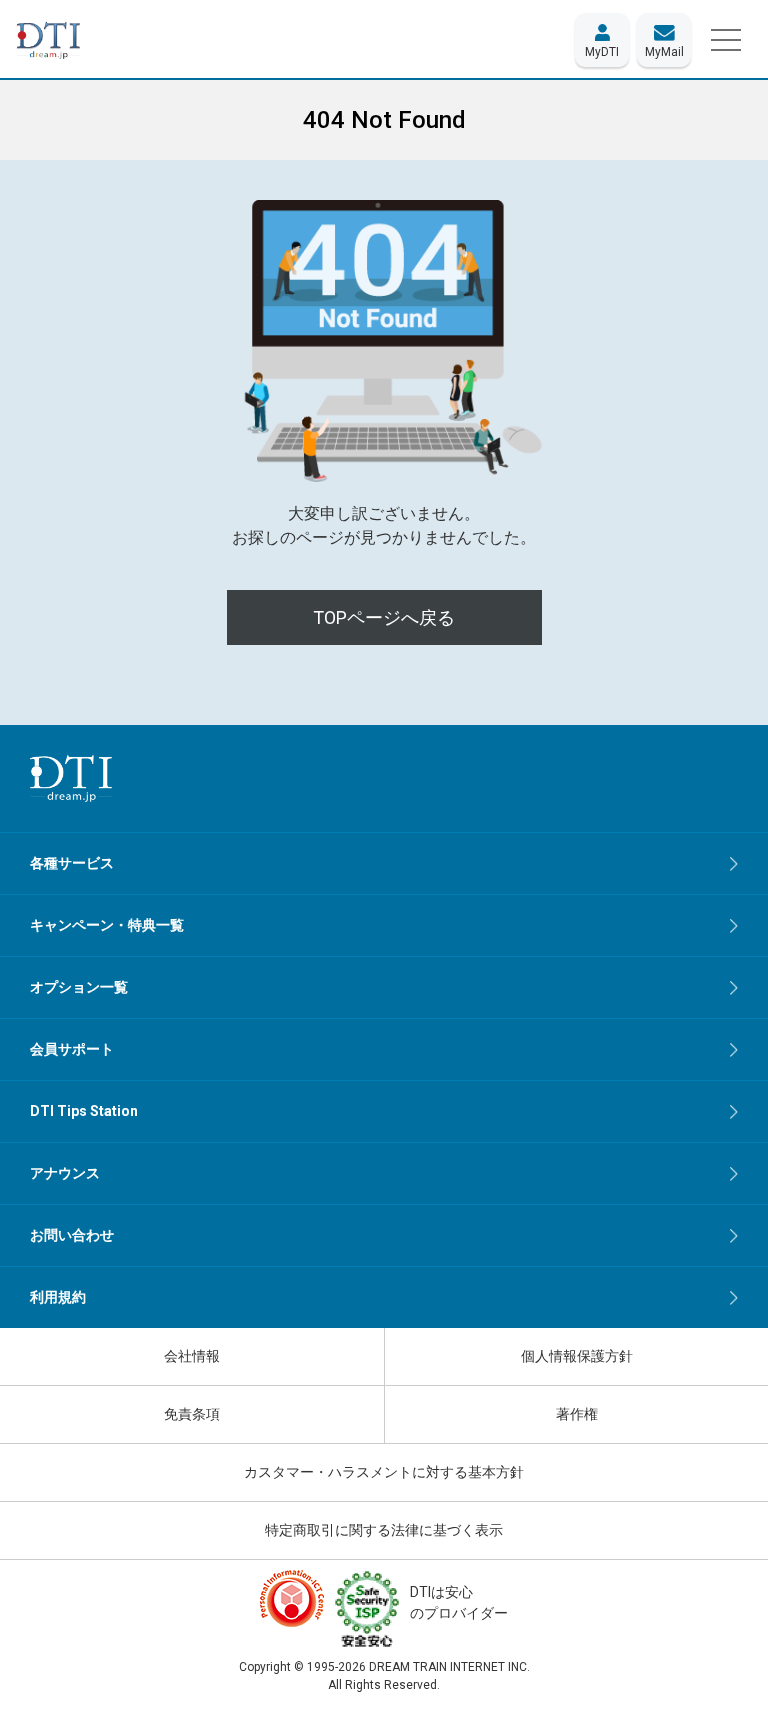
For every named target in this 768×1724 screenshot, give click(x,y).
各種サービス (72, 863)
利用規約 (58, 1297)
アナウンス (65, 1173)
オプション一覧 (79, 987)
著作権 (577, 1414)
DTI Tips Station (84, 1111)
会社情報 (192, 1356)
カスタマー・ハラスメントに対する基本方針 (384, 1472)
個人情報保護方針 (577, 1356)
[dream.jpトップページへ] (71, 778)
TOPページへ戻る (384, 617)
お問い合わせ (72, 1235)
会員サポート (72, 1049)
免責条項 (192, 1414)
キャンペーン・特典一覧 (107, 925)
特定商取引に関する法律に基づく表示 (384, 1530)
